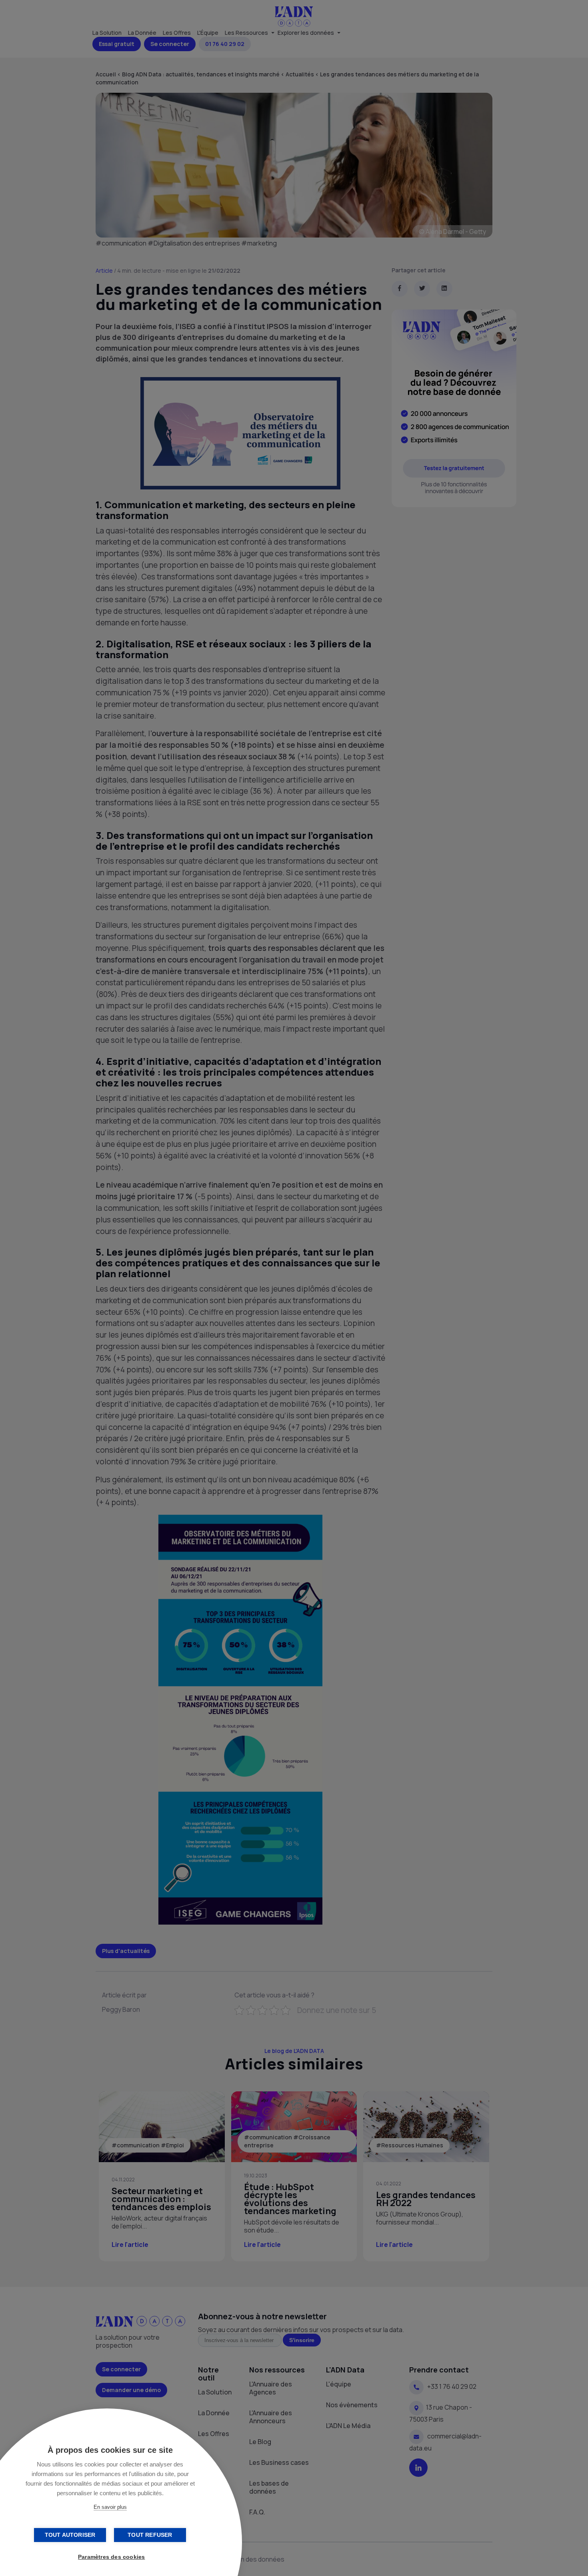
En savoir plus (110, 2507)
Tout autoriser (70, 2535)
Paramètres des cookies (111, 2557)
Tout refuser (150, 2535)
